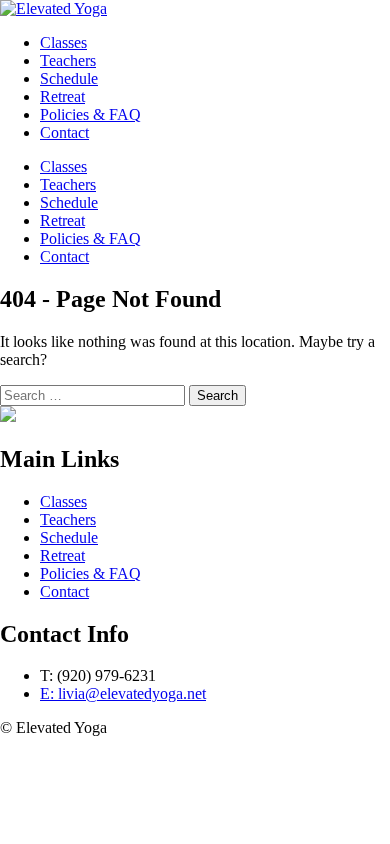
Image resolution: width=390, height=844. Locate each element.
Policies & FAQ (90, 238)
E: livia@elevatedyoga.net (123, 693)
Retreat (62, 220)
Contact (64, 256)
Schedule (69, 202)
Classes (63, 166)
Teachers (68, 184)
